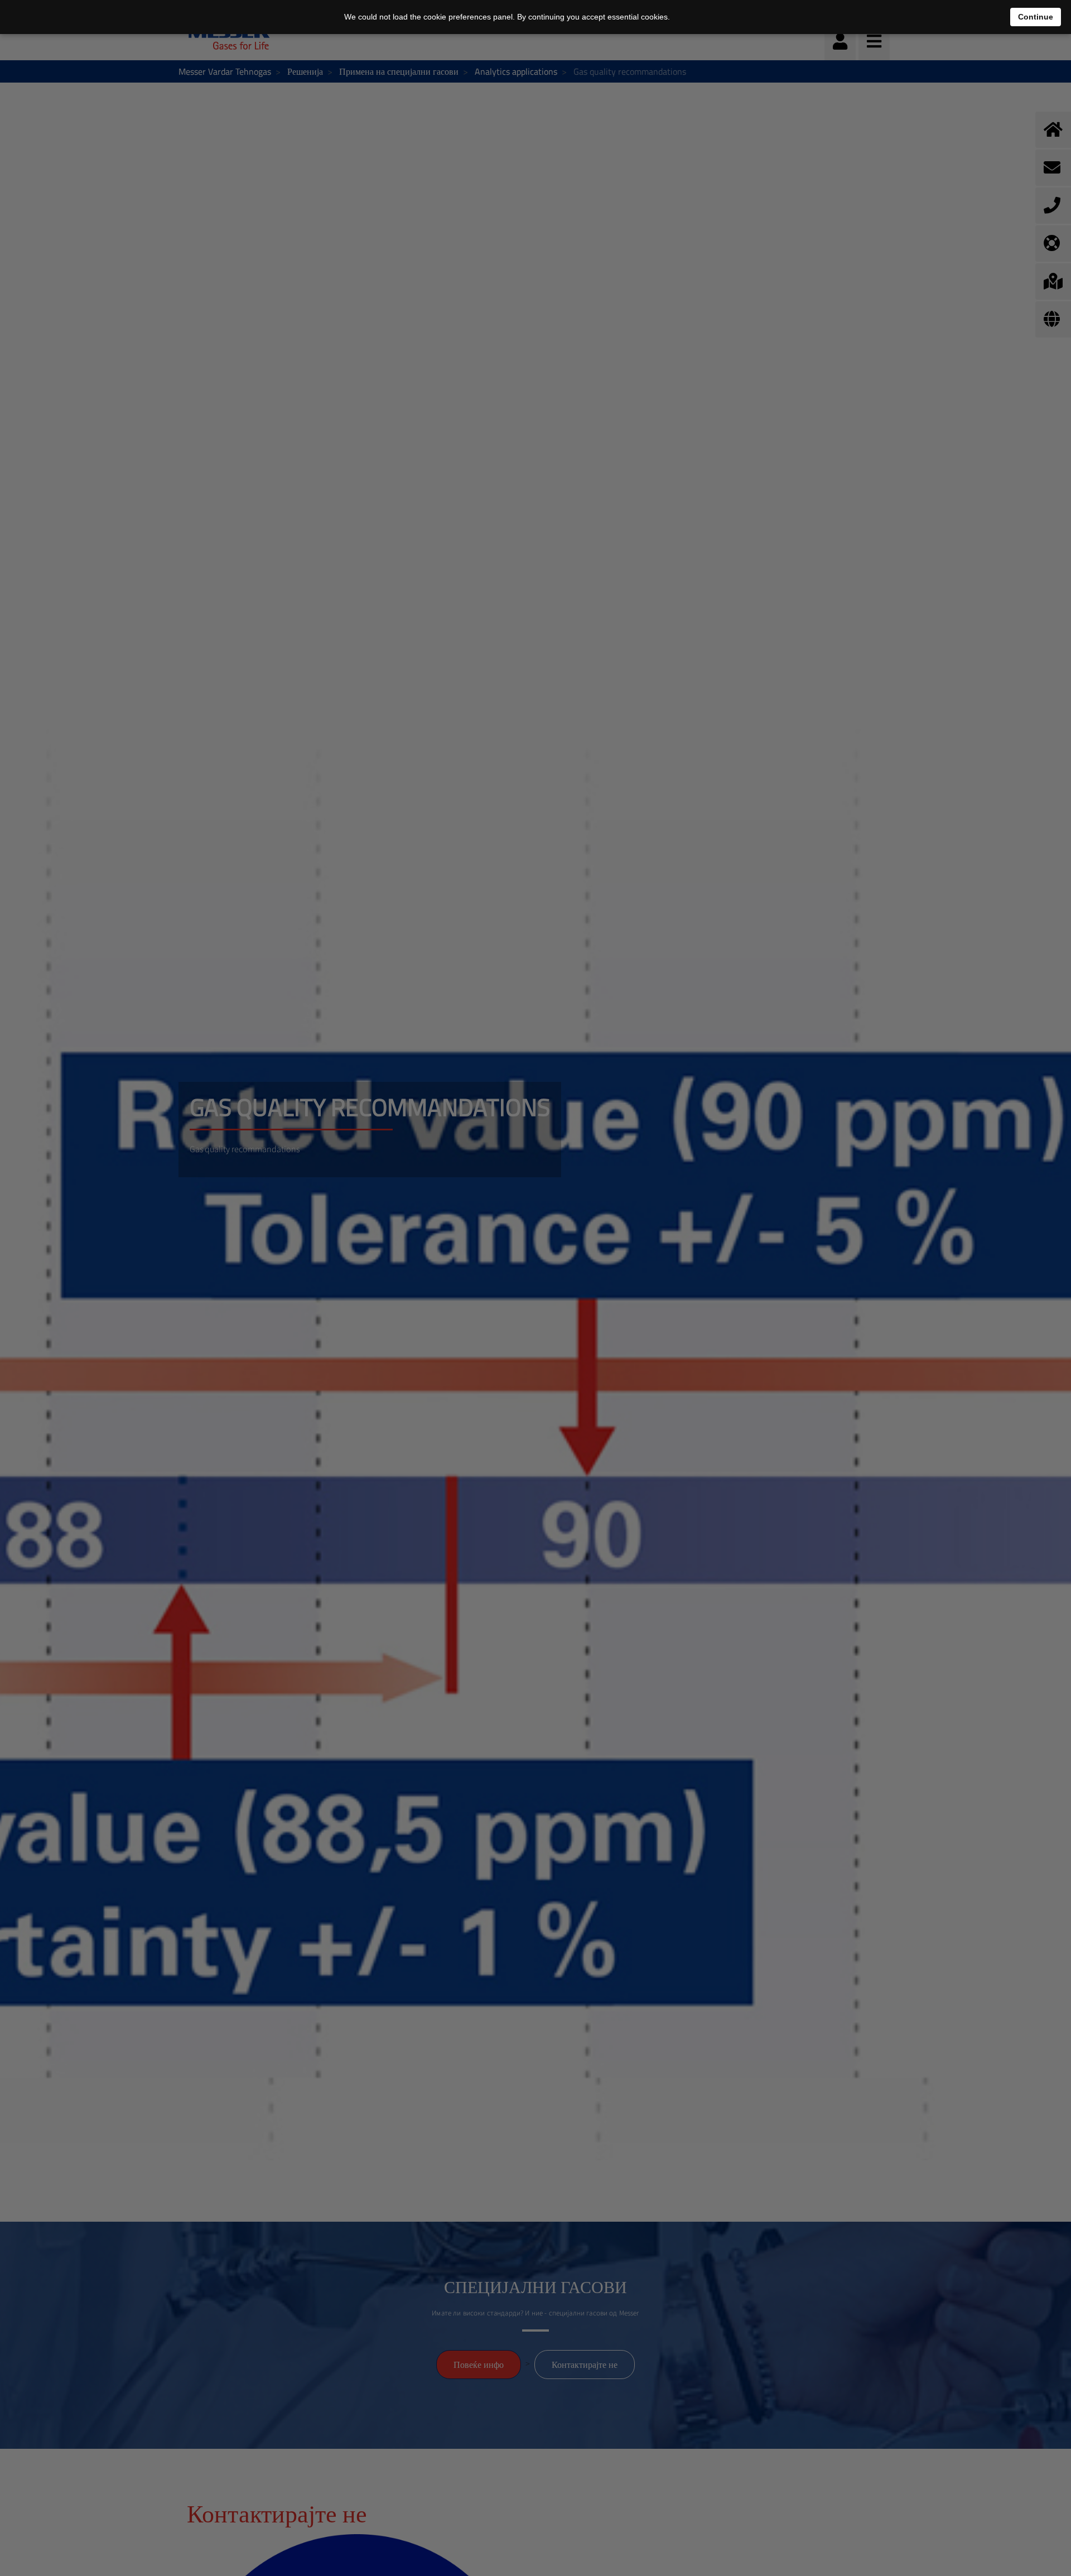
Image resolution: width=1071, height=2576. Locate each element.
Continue (1036, 17)
